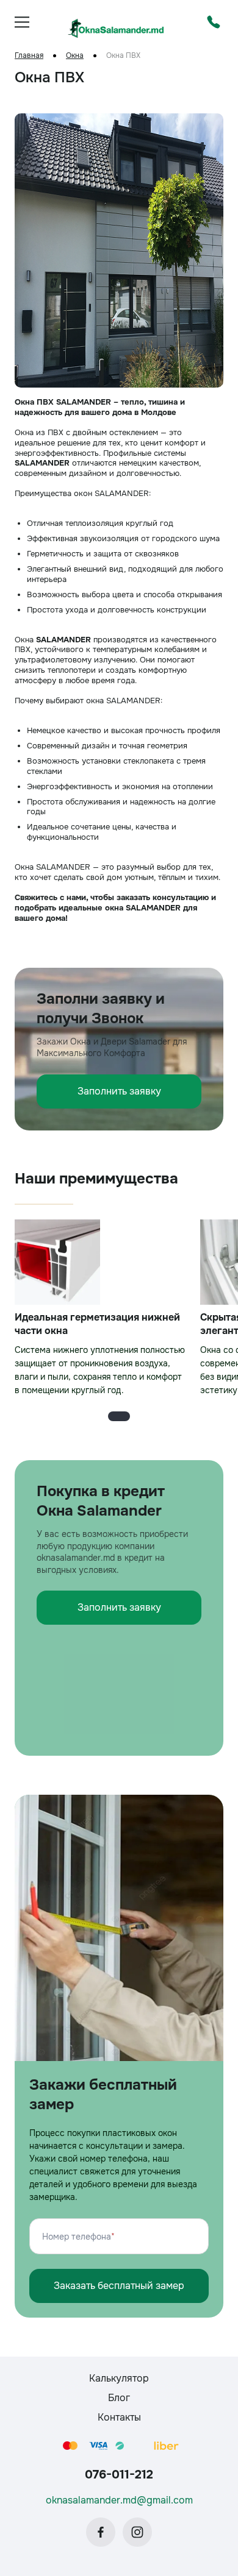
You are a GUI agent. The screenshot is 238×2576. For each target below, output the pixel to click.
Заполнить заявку (119, 1091)
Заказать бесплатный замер (119, 2286)
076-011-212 (119, 2475)
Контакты (119, 2417)
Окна (75, 56)
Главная (29, 56)
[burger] (22, 22)
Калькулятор (119, 2378)
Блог (119, 2398)
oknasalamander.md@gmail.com (119, 2500)
